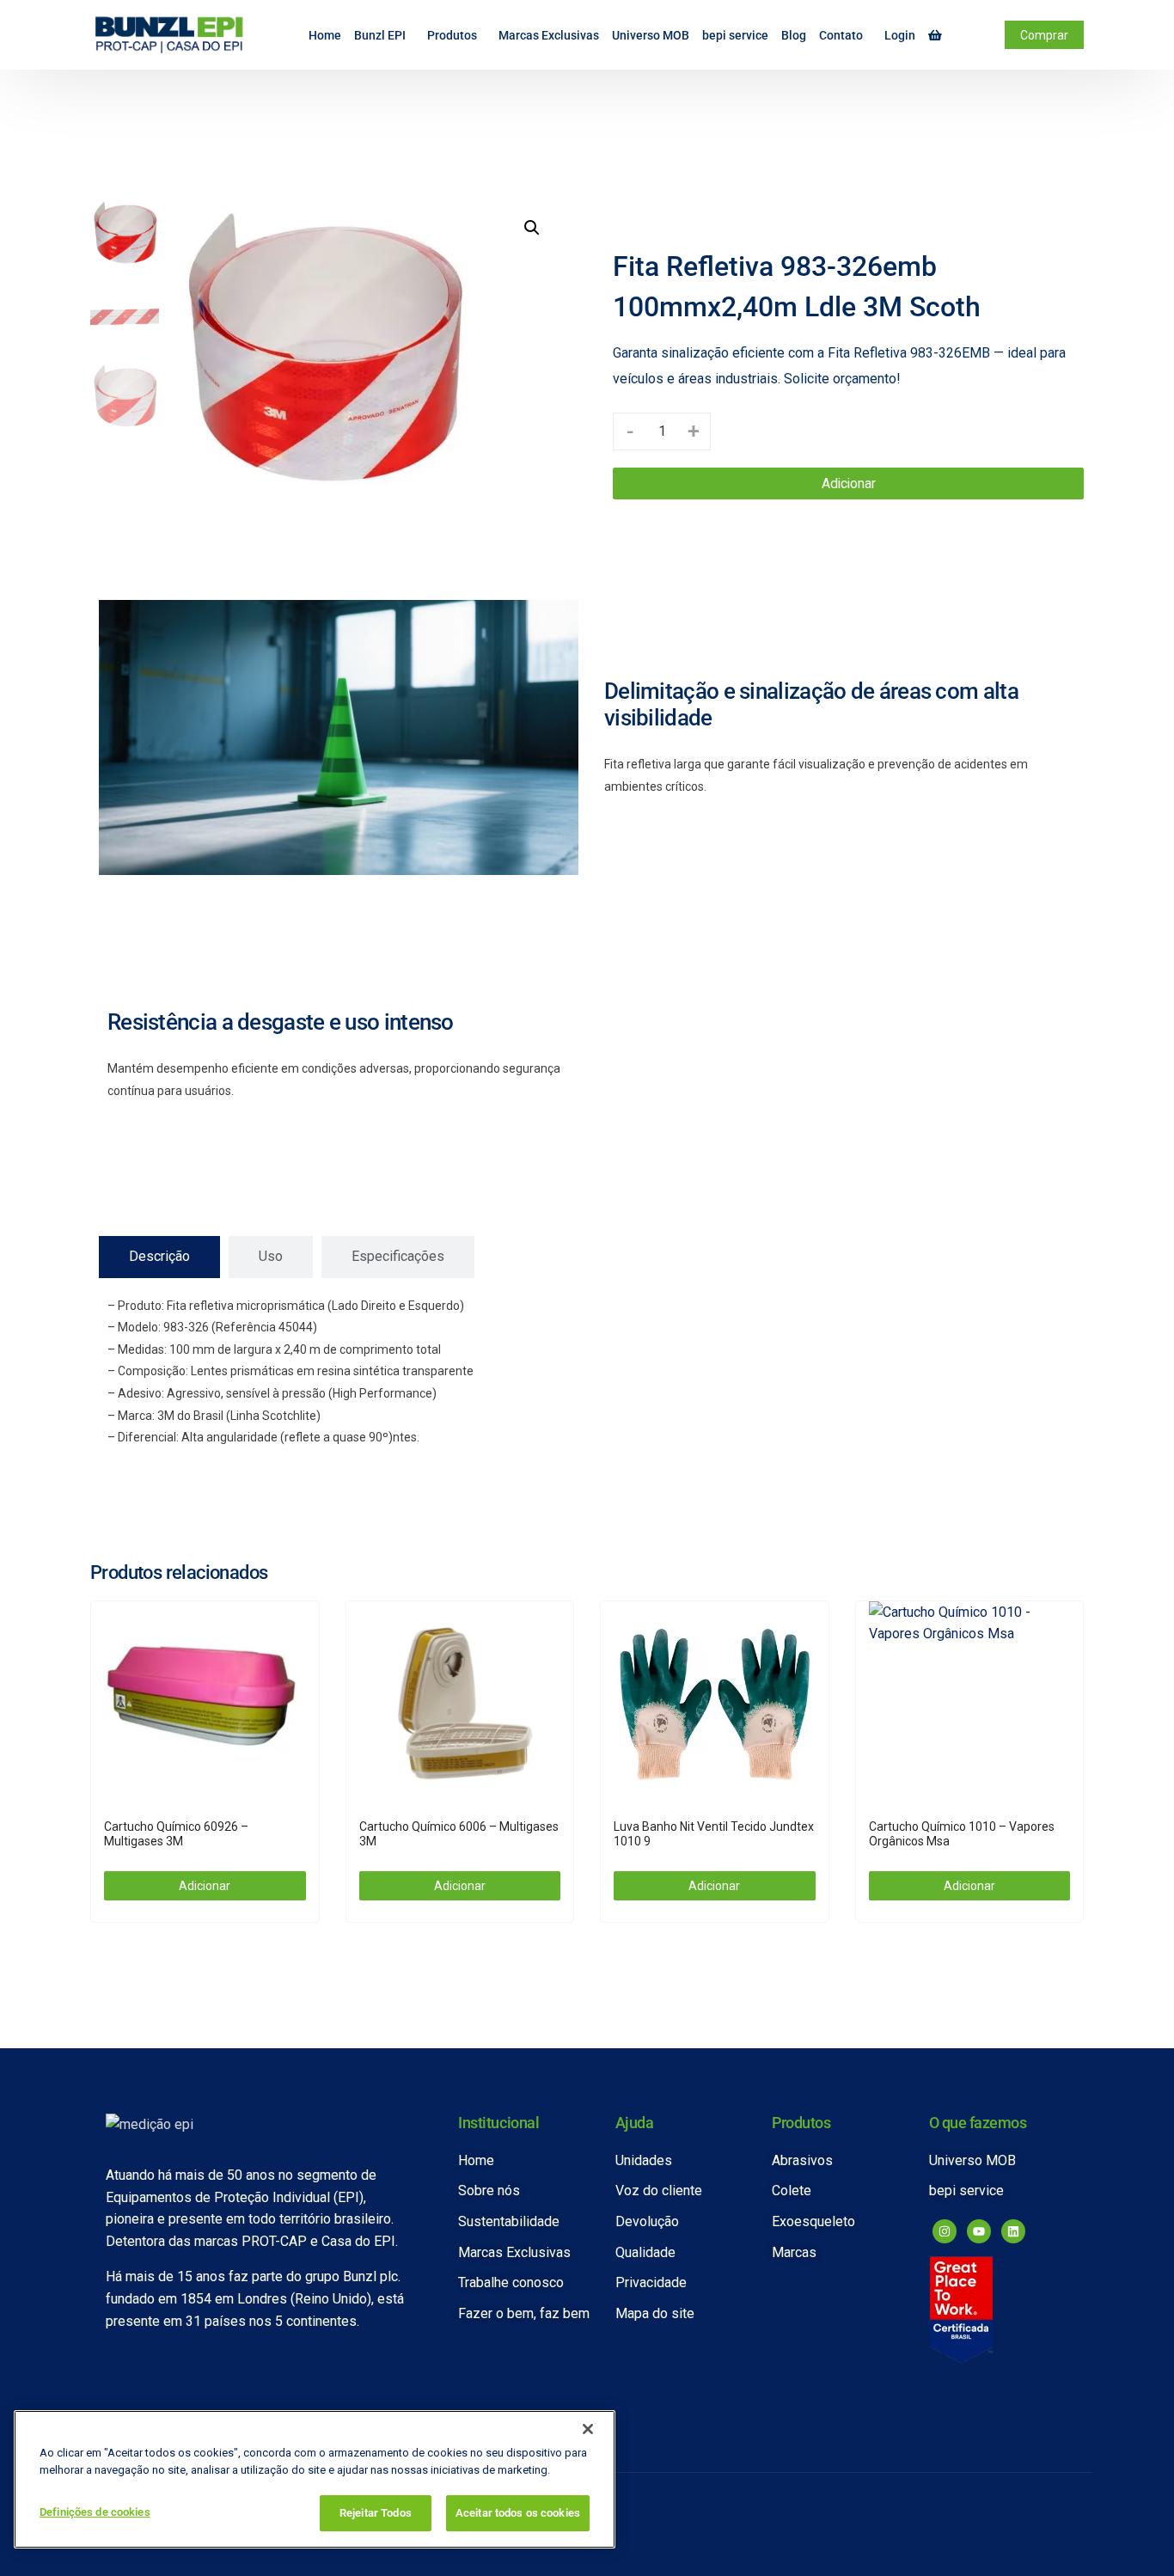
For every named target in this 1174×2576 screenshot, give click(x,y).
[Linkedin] (1013, 2231)
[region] (315, 2479)
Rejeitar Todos (376, 2513)
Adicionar (849, 483)
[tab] (159, 1257)
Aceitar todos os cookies (518, 2513)
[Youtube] (979, 2231)
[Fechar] (588, 2429)
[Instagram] (945, 2231)
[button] (532, 228)
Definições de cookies (95, 2512)
